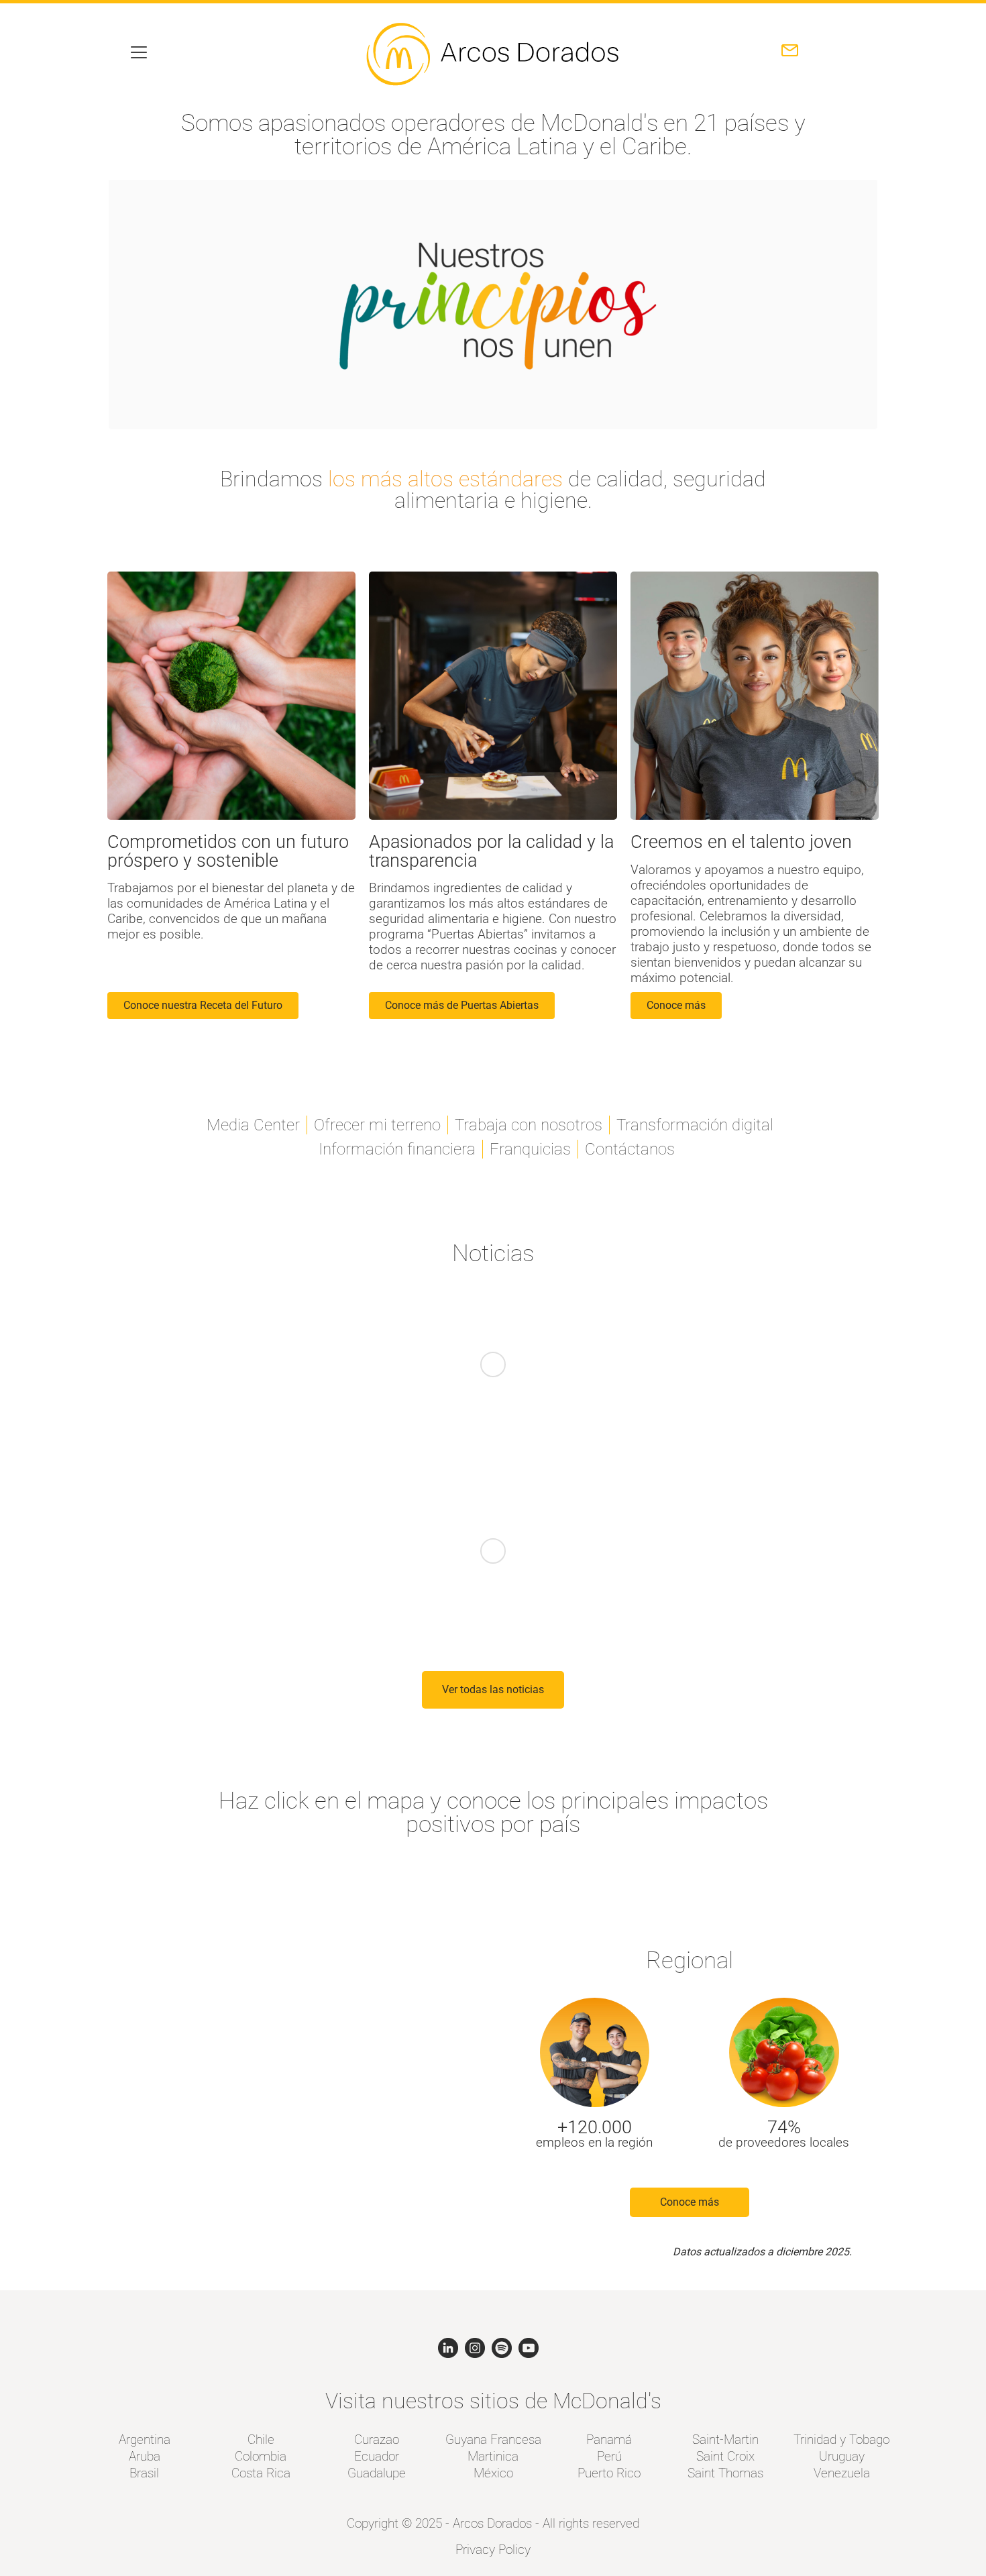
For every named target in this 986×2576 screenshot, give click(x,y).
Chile (261, 2439)
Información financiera (397, 1149)
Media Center (253, 1125)
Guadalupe (377, 2473)
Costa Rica (261, 2473)
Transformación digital (695, 1125)
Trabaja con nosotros (529, 1125)
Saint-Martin (725, 2439)
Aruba (145, 2456)
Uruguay (842, 2456)
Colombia (261, 2456)
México (493, 2473)
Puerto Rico (609, 2473)
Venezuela (842, 2473)
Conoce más (690, 2202)
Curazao (377, 2439)
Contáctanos (630, 1149)
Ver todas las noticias (493, 1689)
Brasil (144, 2473)
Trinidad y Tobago (841, 2439)
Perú (609, 2456)
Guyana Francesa (493, 2439)
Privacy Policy (493, 2550)
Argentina (145, 2439)
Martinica (493, 2456)
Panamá (609, 2439)
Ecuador (377, 2456)
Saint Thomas (725, 2473)
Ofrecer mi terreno (377, 1125)
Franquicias (530, 1149)
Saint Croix (725, 2456)
